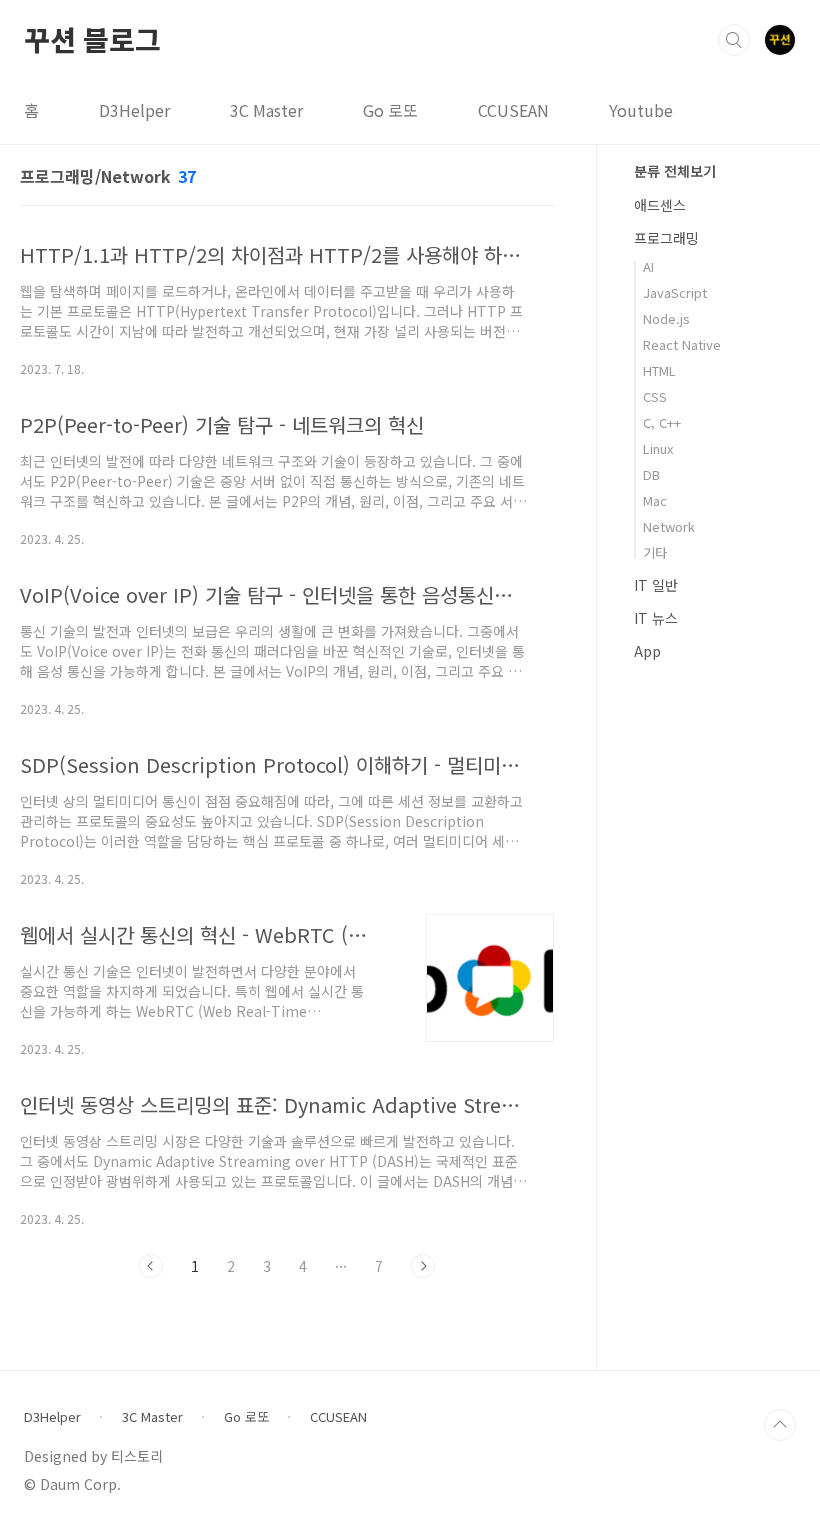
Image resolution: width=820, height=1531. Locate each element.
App (647, 651)
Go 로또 (390, 110)
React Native (682, 344)
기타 (655, 552)
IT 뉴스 (656, 618)
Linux (658, 448)
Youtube (641, 110)
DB (651, 474)
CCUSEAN (513, 110)
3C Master (266, 110)
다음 (423, 1266)
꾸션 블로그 (92, 39)
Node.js (666, 318)
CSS (655, 396)
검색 (734, 40)
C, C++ (662, 422)
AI (648, 266)
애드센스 (660, 205)
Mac (655, 500)
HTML (659, 370)
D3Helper (134, 110)
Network (669, 526)
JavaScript (675, 292)
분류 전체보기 (675, 171)
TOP (780, 1425)
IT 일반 (656, 585)
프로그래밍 (666, 238)
